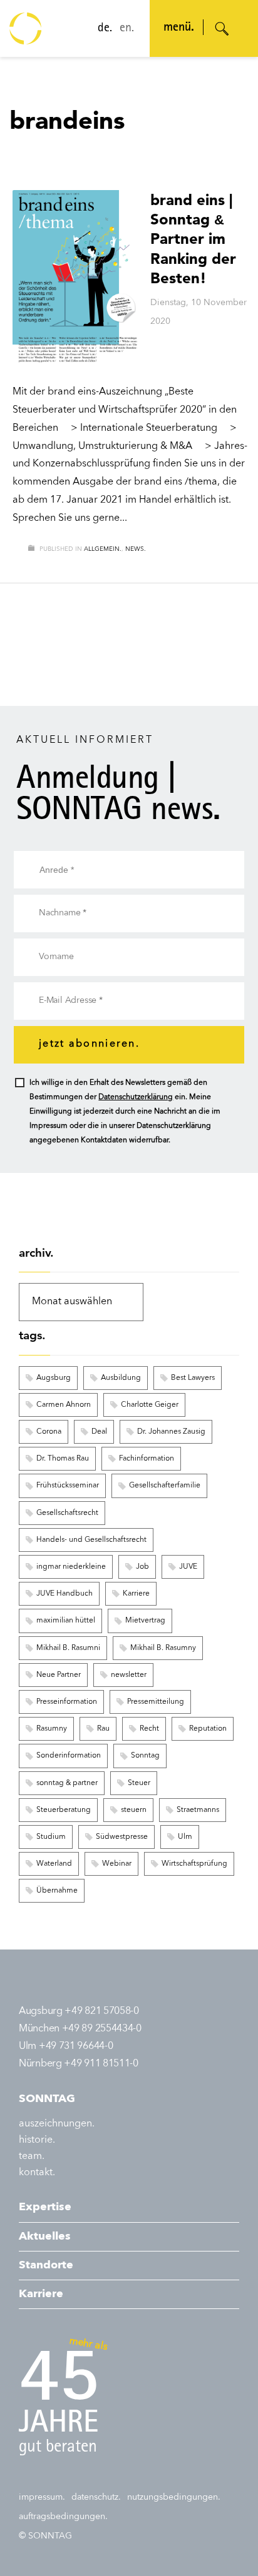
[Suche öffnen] (222, 29)
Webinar (117, 1864)
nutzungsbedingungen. (174, 2497)
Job (142, 1567)
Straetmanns (198, 1810)
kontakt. (37, 2173)
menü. (179, 28)
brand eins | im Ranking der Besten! (193, 239)
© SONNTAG (45, 2536)
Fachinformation (147, 1459)
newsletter (129, 1675)
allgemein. (103, 549)
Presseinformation (67, 1702)
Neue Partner (59, 1675)
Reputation (208, 1729)
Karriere (136, 1594)
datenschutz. (96, 2497)
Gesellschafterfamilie (165, 1486)
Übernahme (57, 1891)
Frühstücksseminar (68, 1486)
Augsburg (54, 1378)
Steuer (139, 1783)
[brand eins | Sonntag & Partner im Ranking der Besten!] (75, 278)
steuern (134, 1810)
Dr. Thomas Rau (63, 1459)
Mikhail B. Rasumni (68, 1648)
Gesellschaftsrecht (67, 1513)
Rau (103, 1729)
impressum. (42, 2497)
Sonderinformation (69, 1756)
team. (32, 2156)
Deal (99, 1432)
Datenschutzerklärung (136, 1097)
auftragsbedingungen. (63, 2517)
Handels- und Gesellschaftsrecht (91, 1540)
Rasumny (52, 1729)
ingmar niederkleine (71, 1567)
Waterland (54, 1864)
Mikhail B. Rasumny (163, 1648)
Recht (149, 1729)
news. (136, 549)
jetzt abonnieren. (89, 1044)
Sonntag (145, 1756)
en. (127, 29)
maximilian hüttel (66, 1621)
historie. (37, 2140)
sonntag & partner (67, 1783)
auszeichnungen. (57, 2124)
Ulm (185, 1837)
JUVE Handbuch (64, 1594)
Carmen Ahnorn (64, 1405)
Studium (51, 1837)
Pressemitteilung (156, 1702)
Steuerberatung (64, 1810)
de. (105, 29)
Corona (49, 1432)
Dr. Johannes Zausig (171, 1432)
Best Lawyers (193, 1378)
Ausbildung (121, 1378)
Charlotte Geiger (150, 1405)
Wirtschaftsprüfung (194, 1864)
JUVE (188, 1567)
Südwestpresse (122, 1837)
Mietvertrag (145, 1621)
